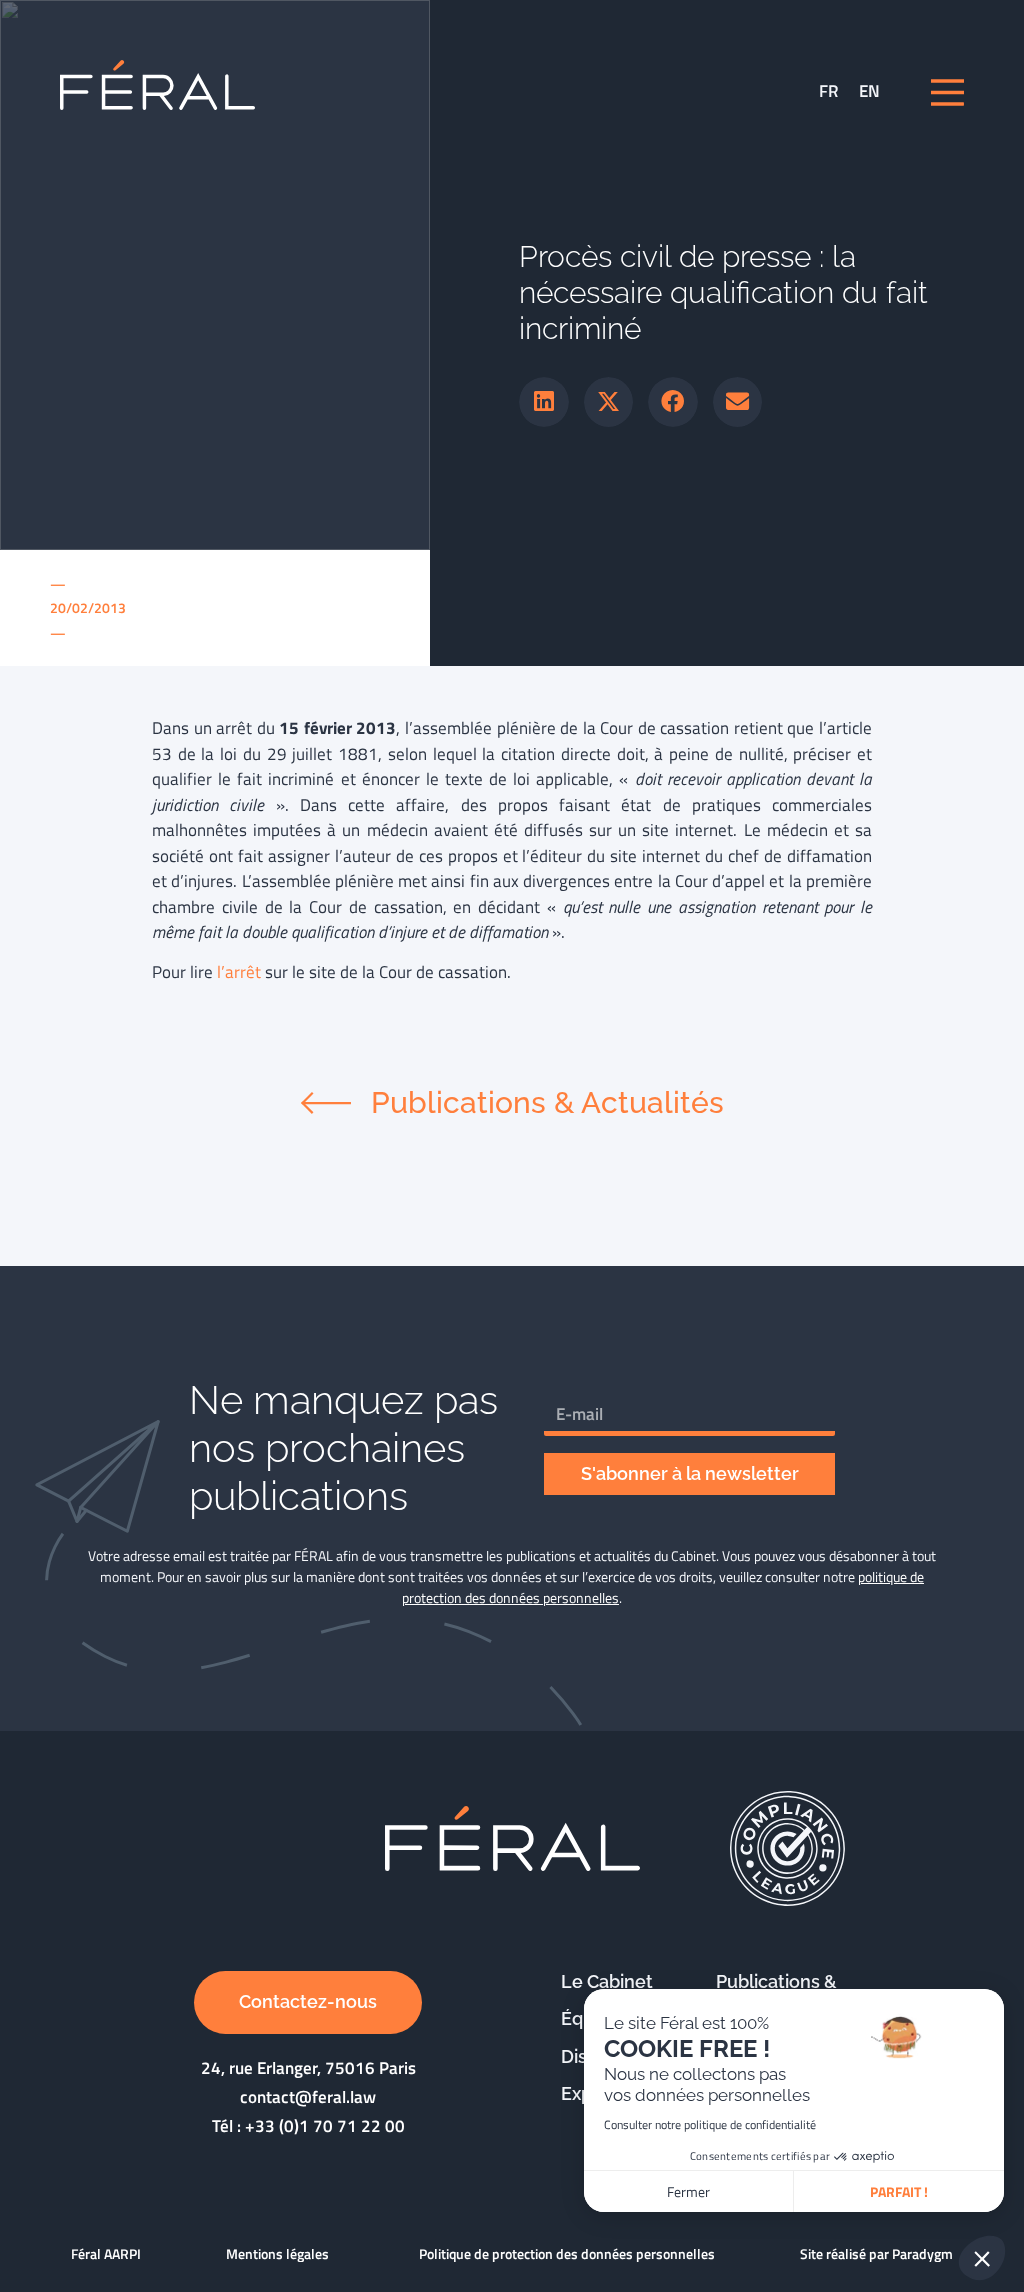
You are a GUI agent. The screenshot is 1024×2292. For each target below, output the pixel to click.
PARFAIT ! (899, 2191)
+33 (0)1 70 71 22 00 (325, 2126)
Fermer (688, 2191)
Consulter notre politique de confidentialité (710, 2124)
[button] (544, 402)
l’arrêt (239, 972)
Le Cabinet (607, 1981)
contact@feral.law (308, 2097)
